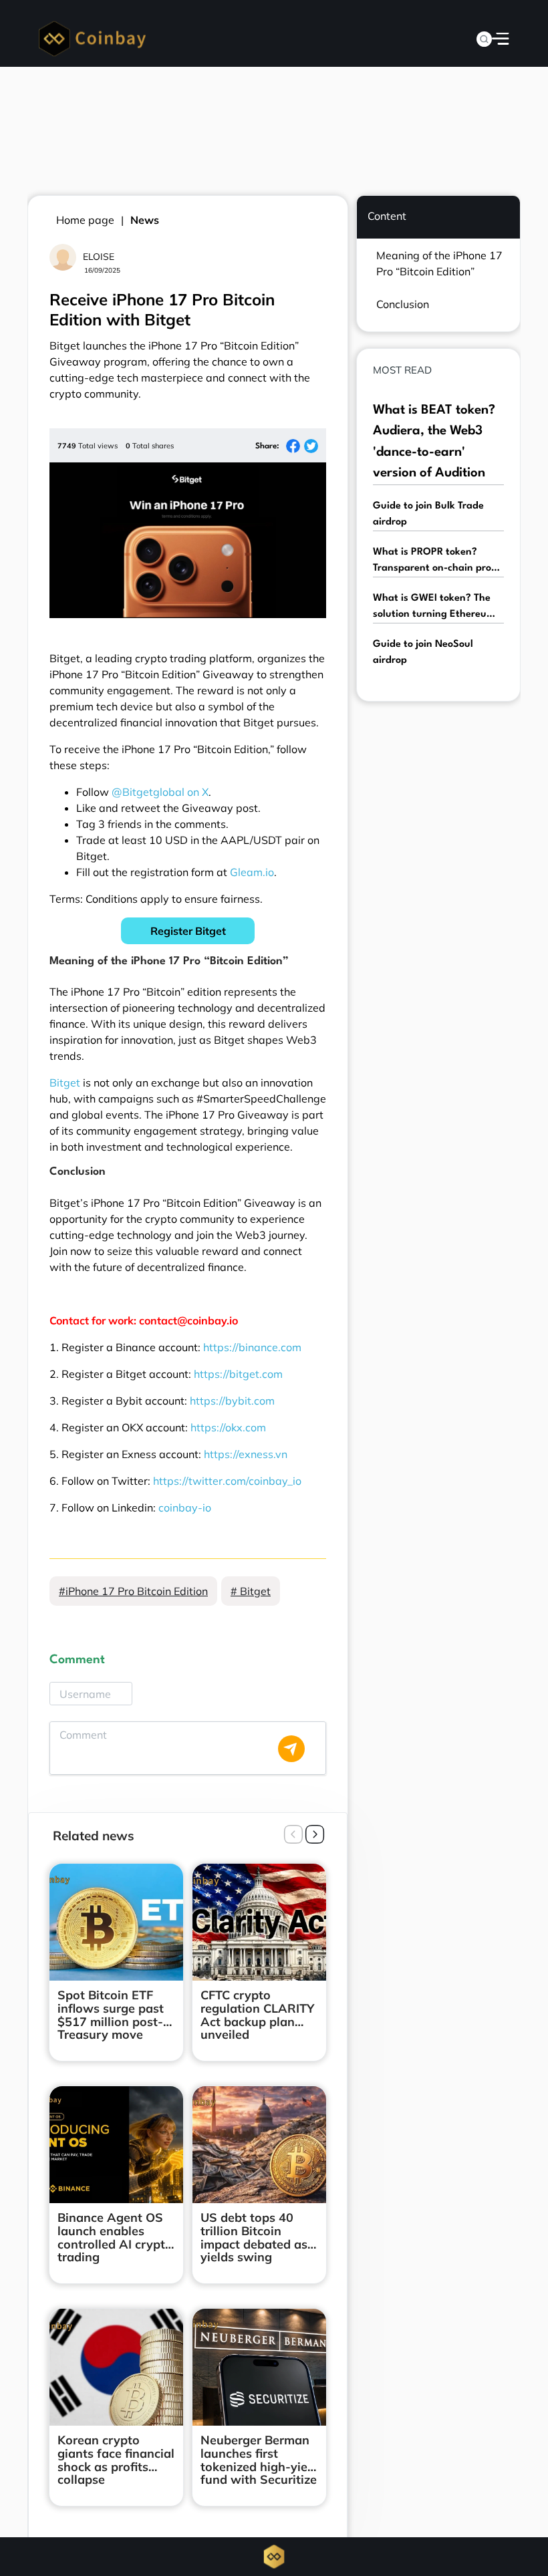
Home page (85, 220)
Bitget (65, 1083)
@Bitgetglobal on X (160, 792)
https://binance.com (252, 1347)
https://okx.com (228, 1427)
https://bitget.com (238, 1374)
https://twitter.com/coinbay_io (227, 1481)
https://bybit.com (232, 1401)
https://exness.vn (246, 1454)
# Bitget (251, 1591)
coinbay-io (185, 1508)
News (145, 220)
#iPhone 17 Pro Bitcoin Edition (133, 1591)
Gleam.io (252, 872)
